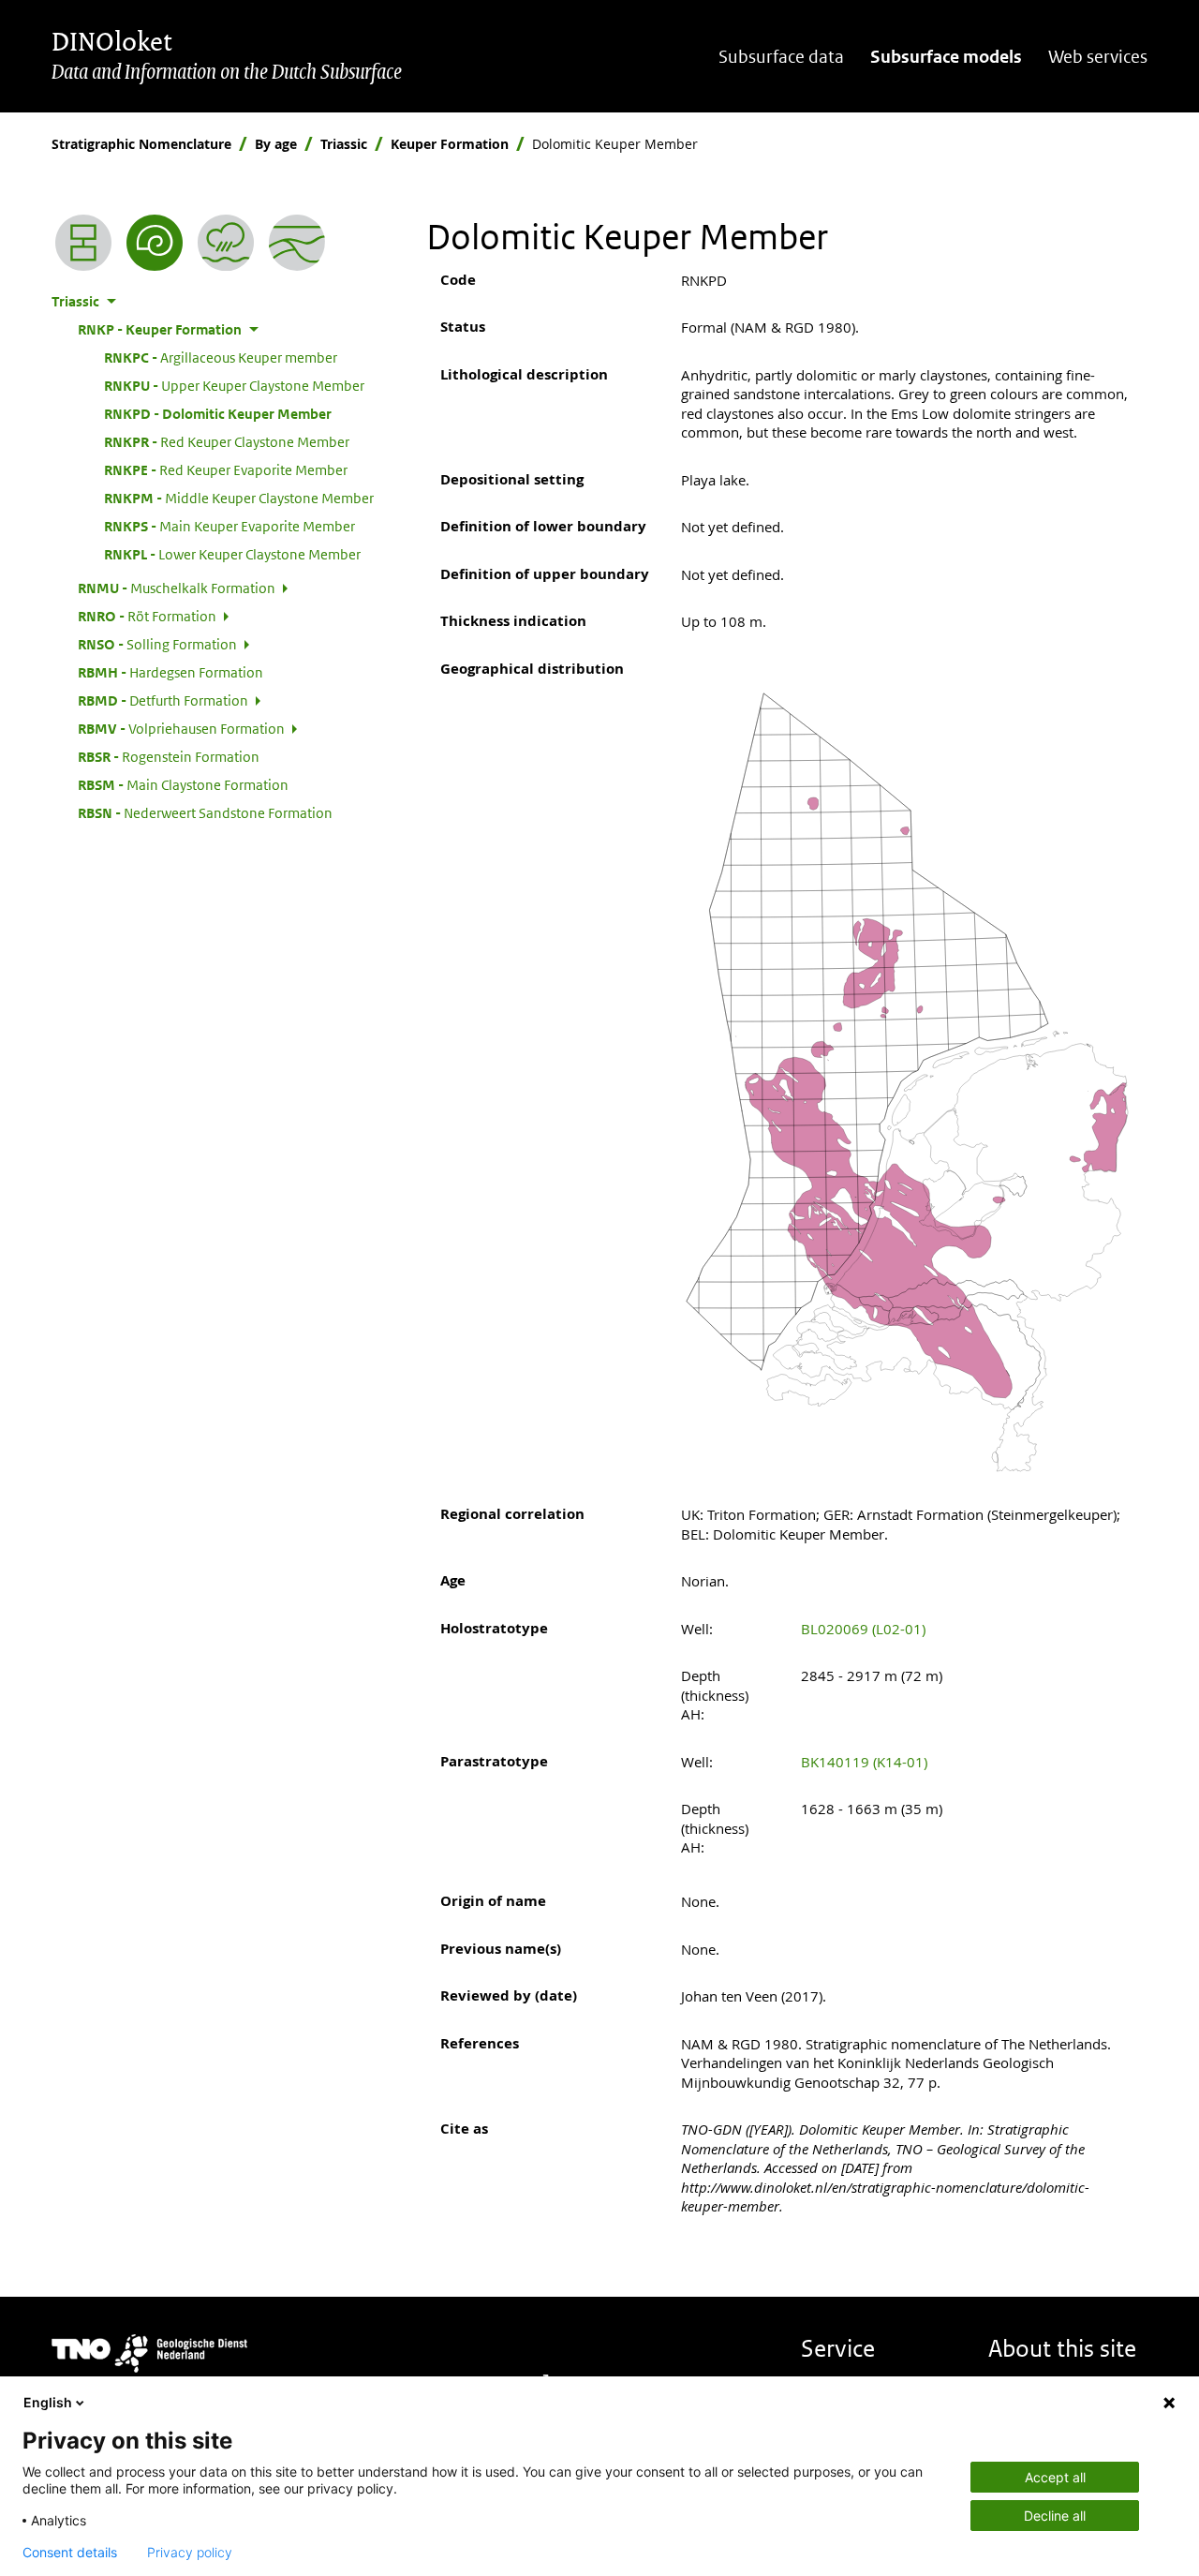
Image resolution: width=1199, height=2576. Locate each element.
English (48, 2402)
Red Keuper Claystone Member (227, 441)
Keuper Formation (450, 144)
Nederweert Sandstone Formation (205, 812)
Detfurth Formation (163, 700)
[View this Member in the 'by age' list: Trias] (155, 243)
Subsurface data (781, 57)
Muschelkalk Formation (177, 588)
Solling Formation (157, 644)
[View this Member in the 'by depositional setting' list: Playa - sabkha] (226, 243)
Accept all (1055, 2477)
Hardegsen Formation (170, 672)
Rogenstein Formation (169, 756)
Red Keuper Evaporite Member (226, 469)
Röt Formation (147, 616)
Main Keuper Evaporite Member (229, 526)
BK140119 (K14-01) (864, 1762)
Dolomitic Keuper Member (218, 413)
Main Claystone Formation (183, 784)
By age (276, 144)
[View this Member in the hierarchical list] (83, 243)
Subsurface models (946, 57)
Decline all (1055, 2516)
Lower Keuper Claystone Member (232, 554)
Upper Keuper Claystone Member (234, 385)
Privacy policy (190, 2553)
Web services (1098, 57)
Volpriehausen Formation (181, 728)
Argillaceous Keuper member (221, 357)
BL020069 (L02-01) (863, 1629)
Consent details (70, 2553)
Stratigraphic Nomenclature (141, 144)
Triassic (344, 144)
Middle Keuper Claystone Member (239, 498)
